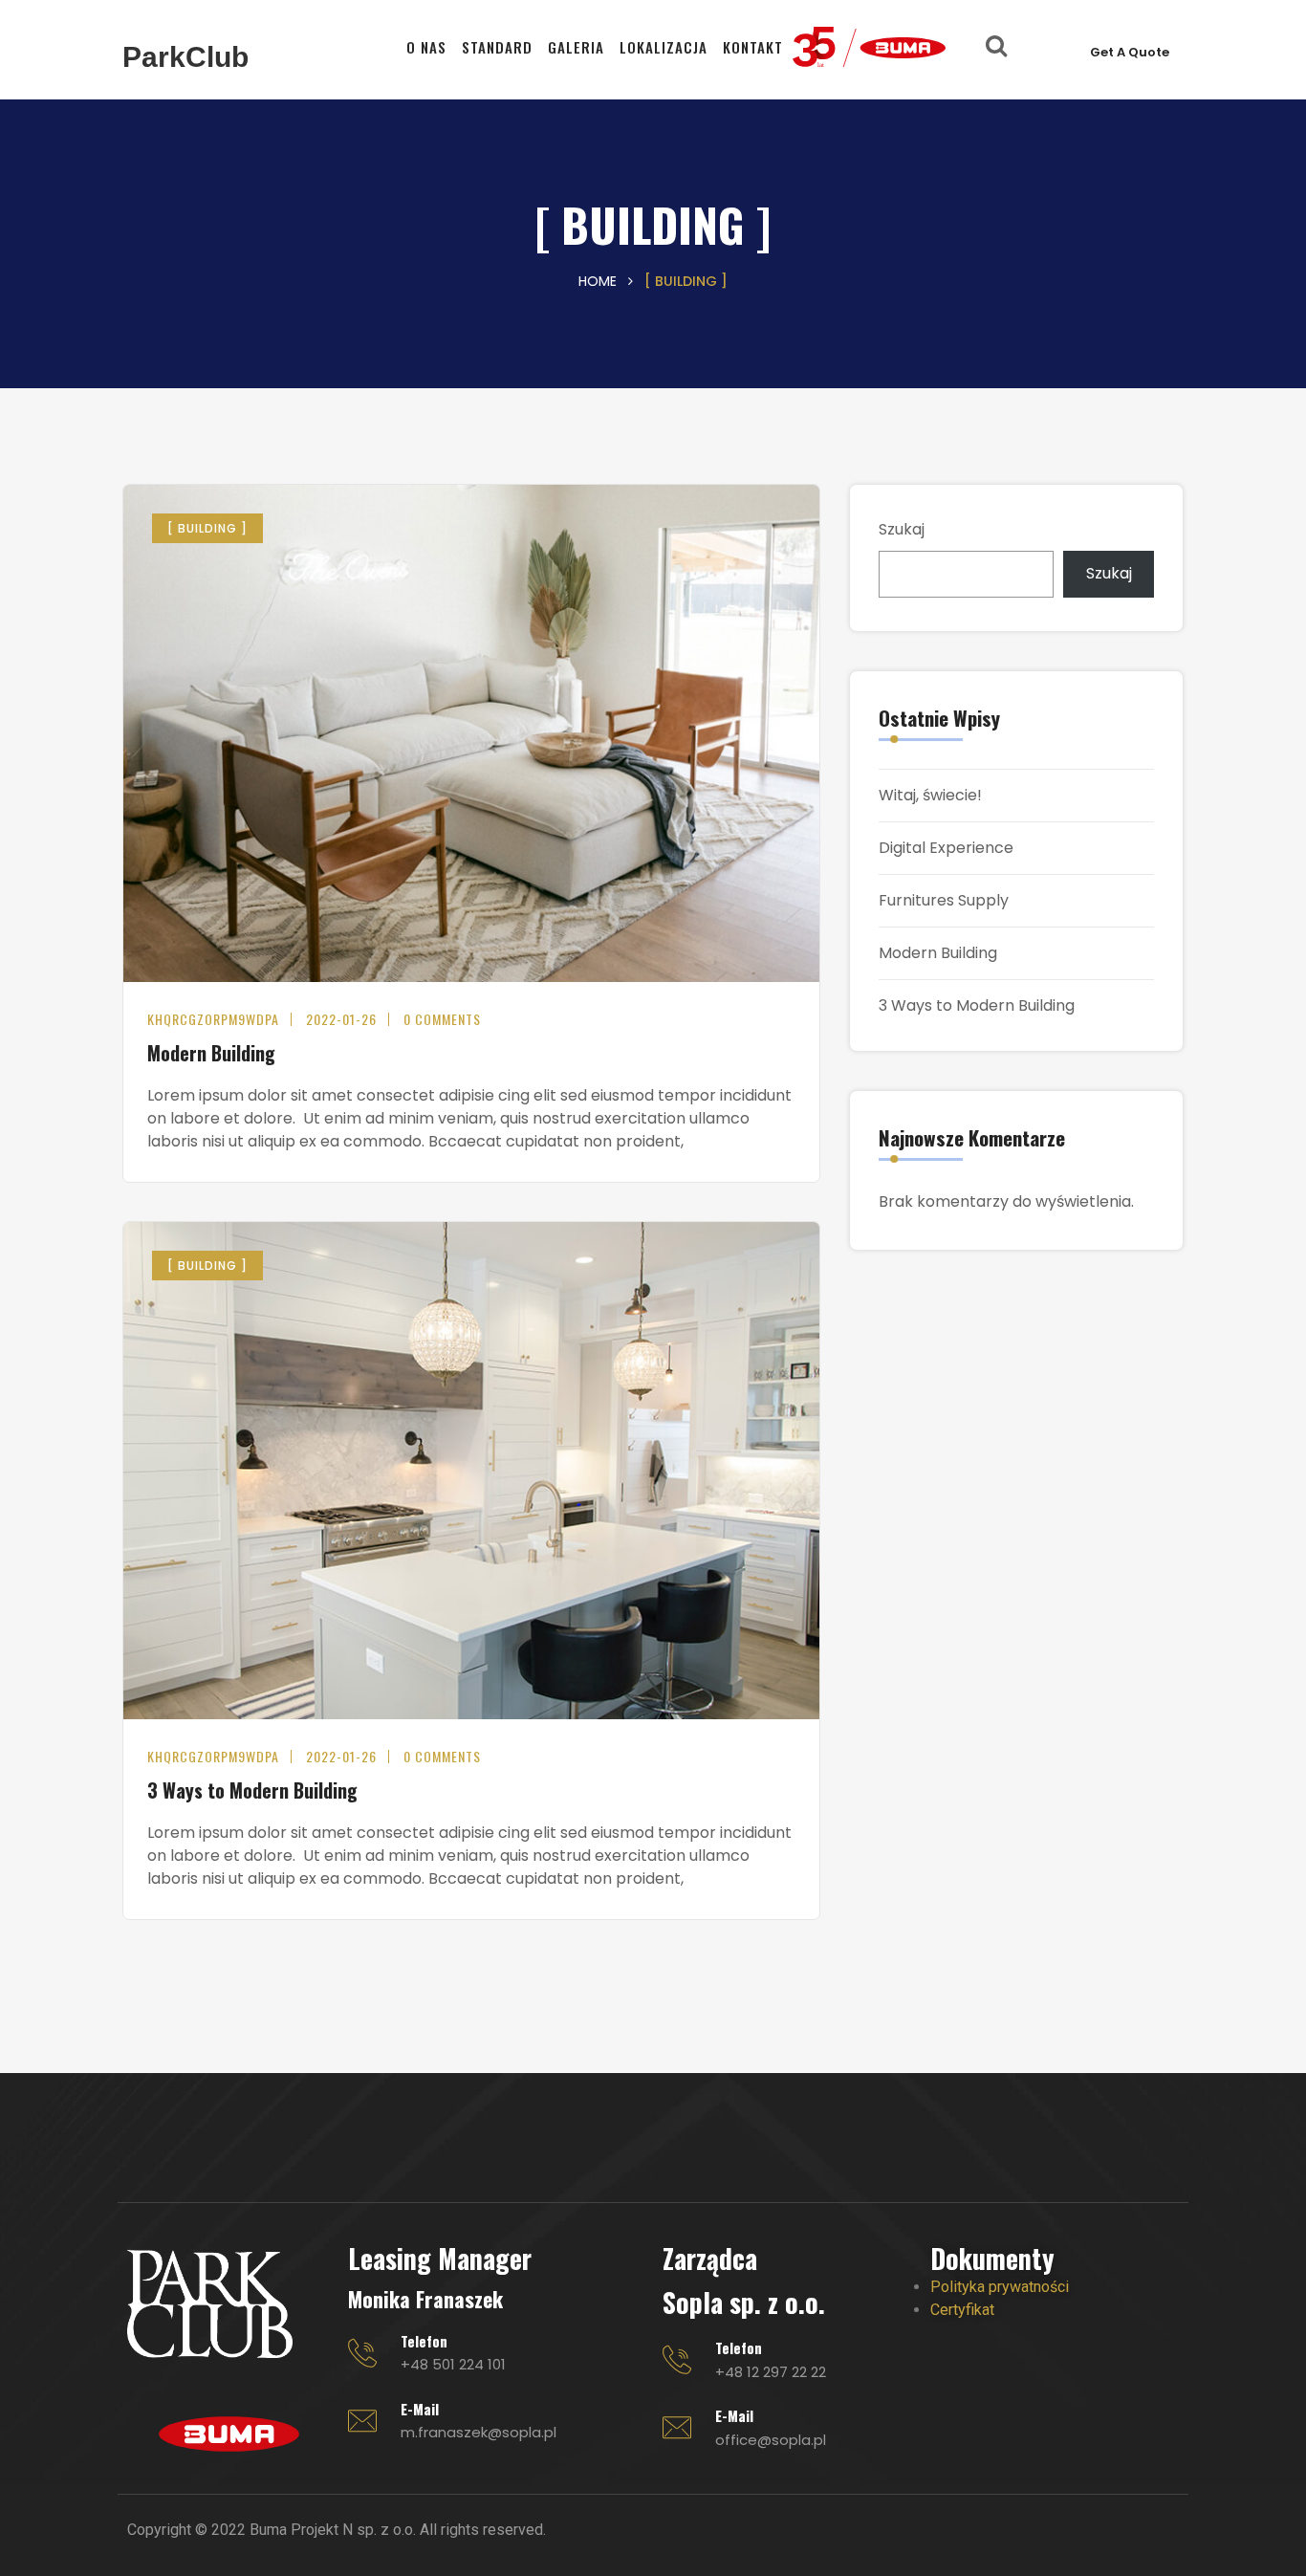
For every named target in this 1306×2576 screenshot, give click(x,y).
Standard (497, 47)
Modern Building (211, 1053)
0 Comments (442, 1019)
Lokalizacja (664, 47)
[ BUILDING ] (207, 528)
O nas (426, 47)
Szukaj (902, 529)
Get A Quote (1130, 52)
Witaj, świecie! (930, 795)
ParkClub (185, 57)
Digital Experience (946, 848)
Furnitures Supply (944, 900)
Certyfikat (962, 2310)
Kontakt (753, 47)
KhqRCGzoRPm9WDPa (213, 1019)
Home (598, 281)
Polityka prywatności (1000, 2287)
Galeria (576, 47)
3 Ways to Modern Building (252, 1790)
